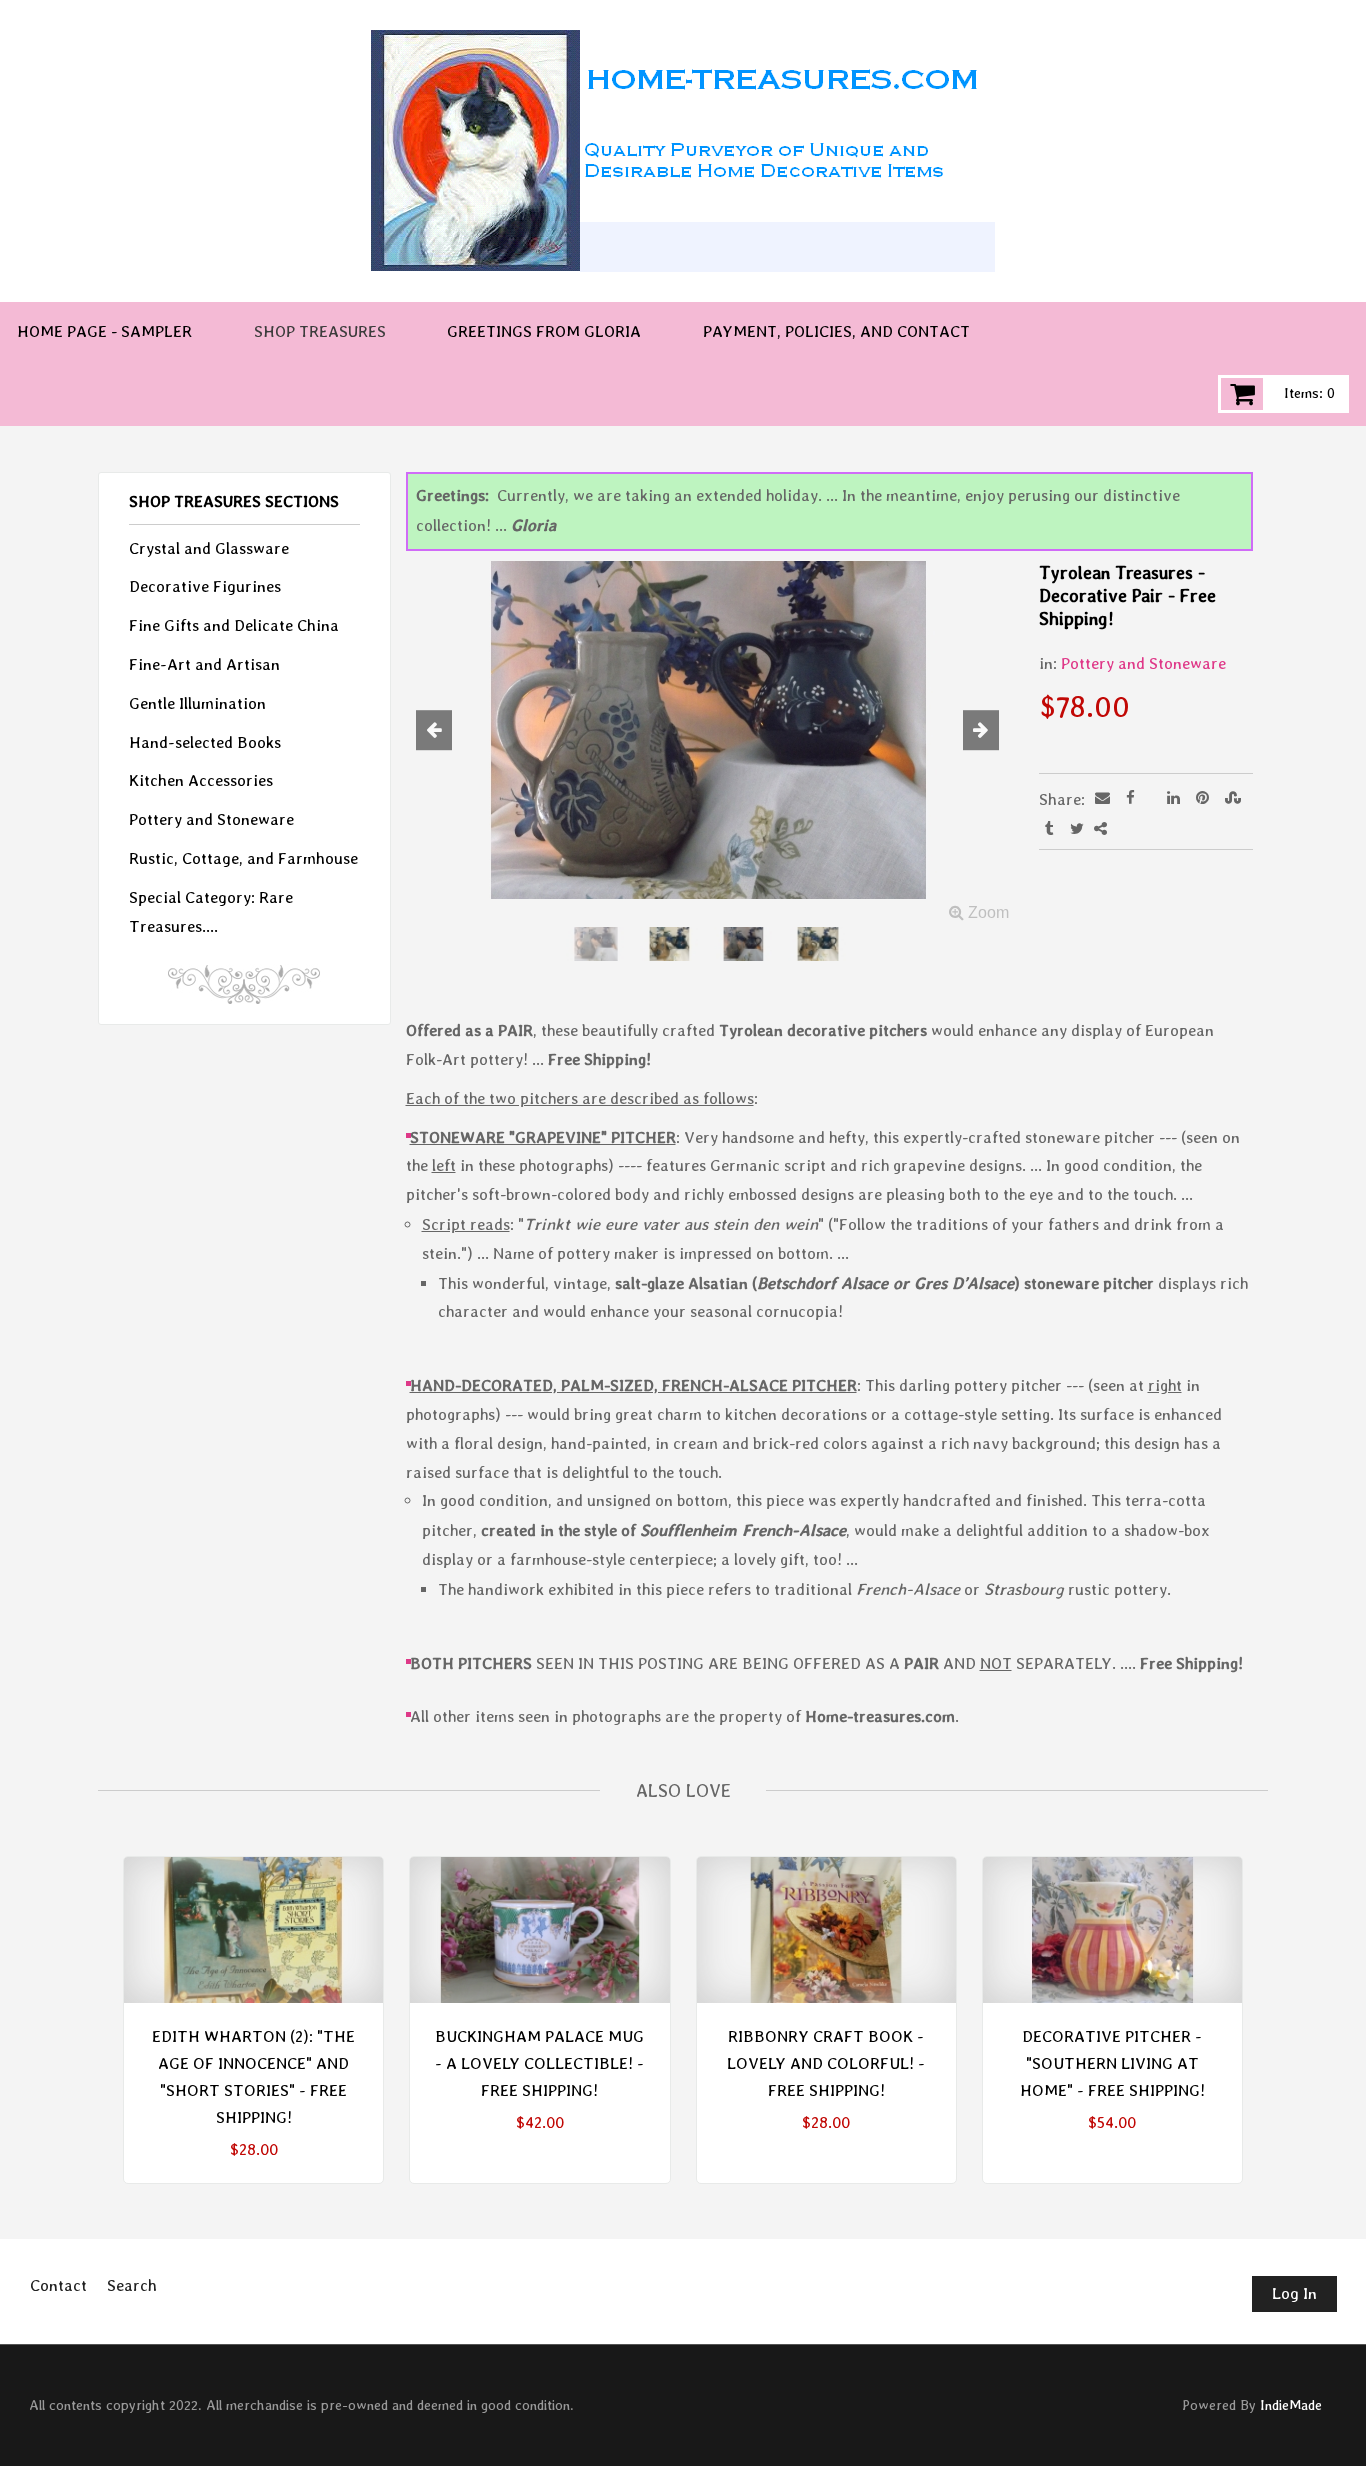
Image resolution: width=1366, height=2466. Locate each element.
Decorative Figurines (205, 586)
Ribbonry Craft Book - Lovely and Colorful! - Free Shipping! (826, 2063)
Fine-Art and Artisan (204, 664)
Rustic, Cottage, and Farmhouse (243, 858)
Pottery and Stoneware (1143, 663)
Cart (1242, 394)
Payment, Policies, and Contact (836, 331)
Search (132, 2285)
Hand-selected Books (205, 742)
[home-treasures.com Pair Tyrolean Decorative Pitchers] (708, 744)
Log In (1294, 2293)
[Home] (683, 151)
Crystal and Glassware (209, 548)
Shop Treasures (320, 331)
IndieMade (1291, 2405)
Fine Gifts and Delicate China (234, 625)
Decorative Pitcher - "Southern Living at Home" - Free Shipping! (1112, 2063)
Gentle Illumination (197, 703)
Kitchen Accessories (201, 780)
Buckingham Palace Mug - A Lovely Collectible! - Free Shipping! (539, 2063)
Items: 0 (1309, 393)
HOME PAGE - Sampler (104, 331)
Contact (58, 2285)
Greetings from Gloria (544, 331)
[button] (451, 732)
